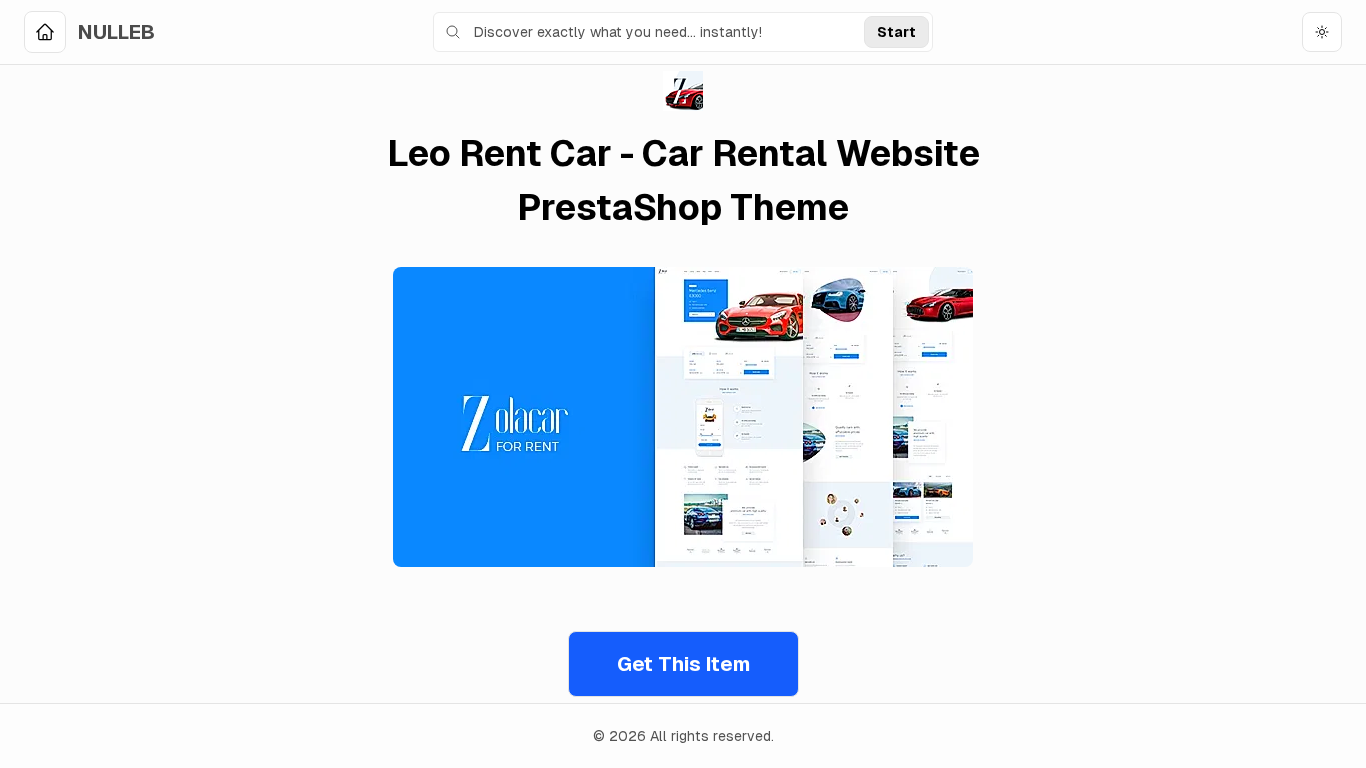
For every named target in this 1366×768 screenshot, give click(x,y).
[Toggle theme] (1322, 32)
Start (896, 32)
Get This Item (683, 664)
